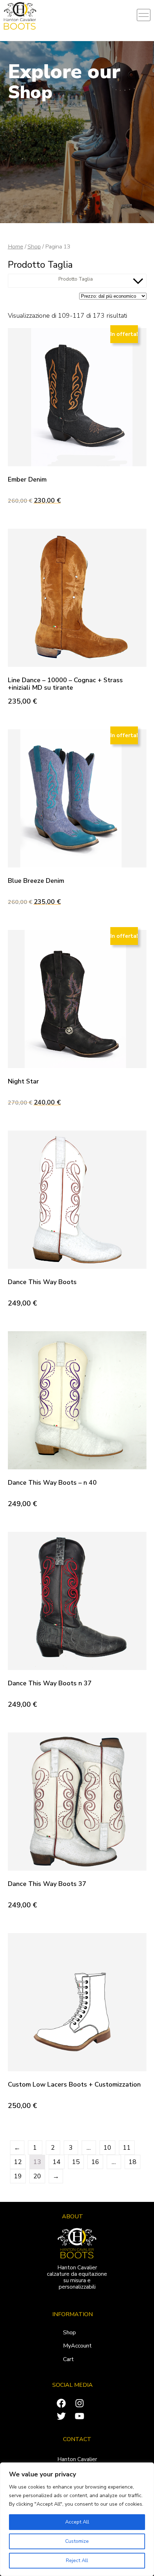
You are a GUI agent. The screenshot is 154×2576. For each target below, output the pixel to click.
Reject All (77, 2560)
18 (133, 2162)
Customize (77, 2541)
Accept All (77, 2522)
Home (16, 246)
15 (76, 2162)
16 (95, 2162)
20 (37, 2176)
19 (18, 2176)
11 (127, 2148)
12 (18, 2162)
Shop (34, 246)
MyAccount (77, 2346)
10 (107, 2148)
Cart (68, 2359)
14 (57, 2162)
